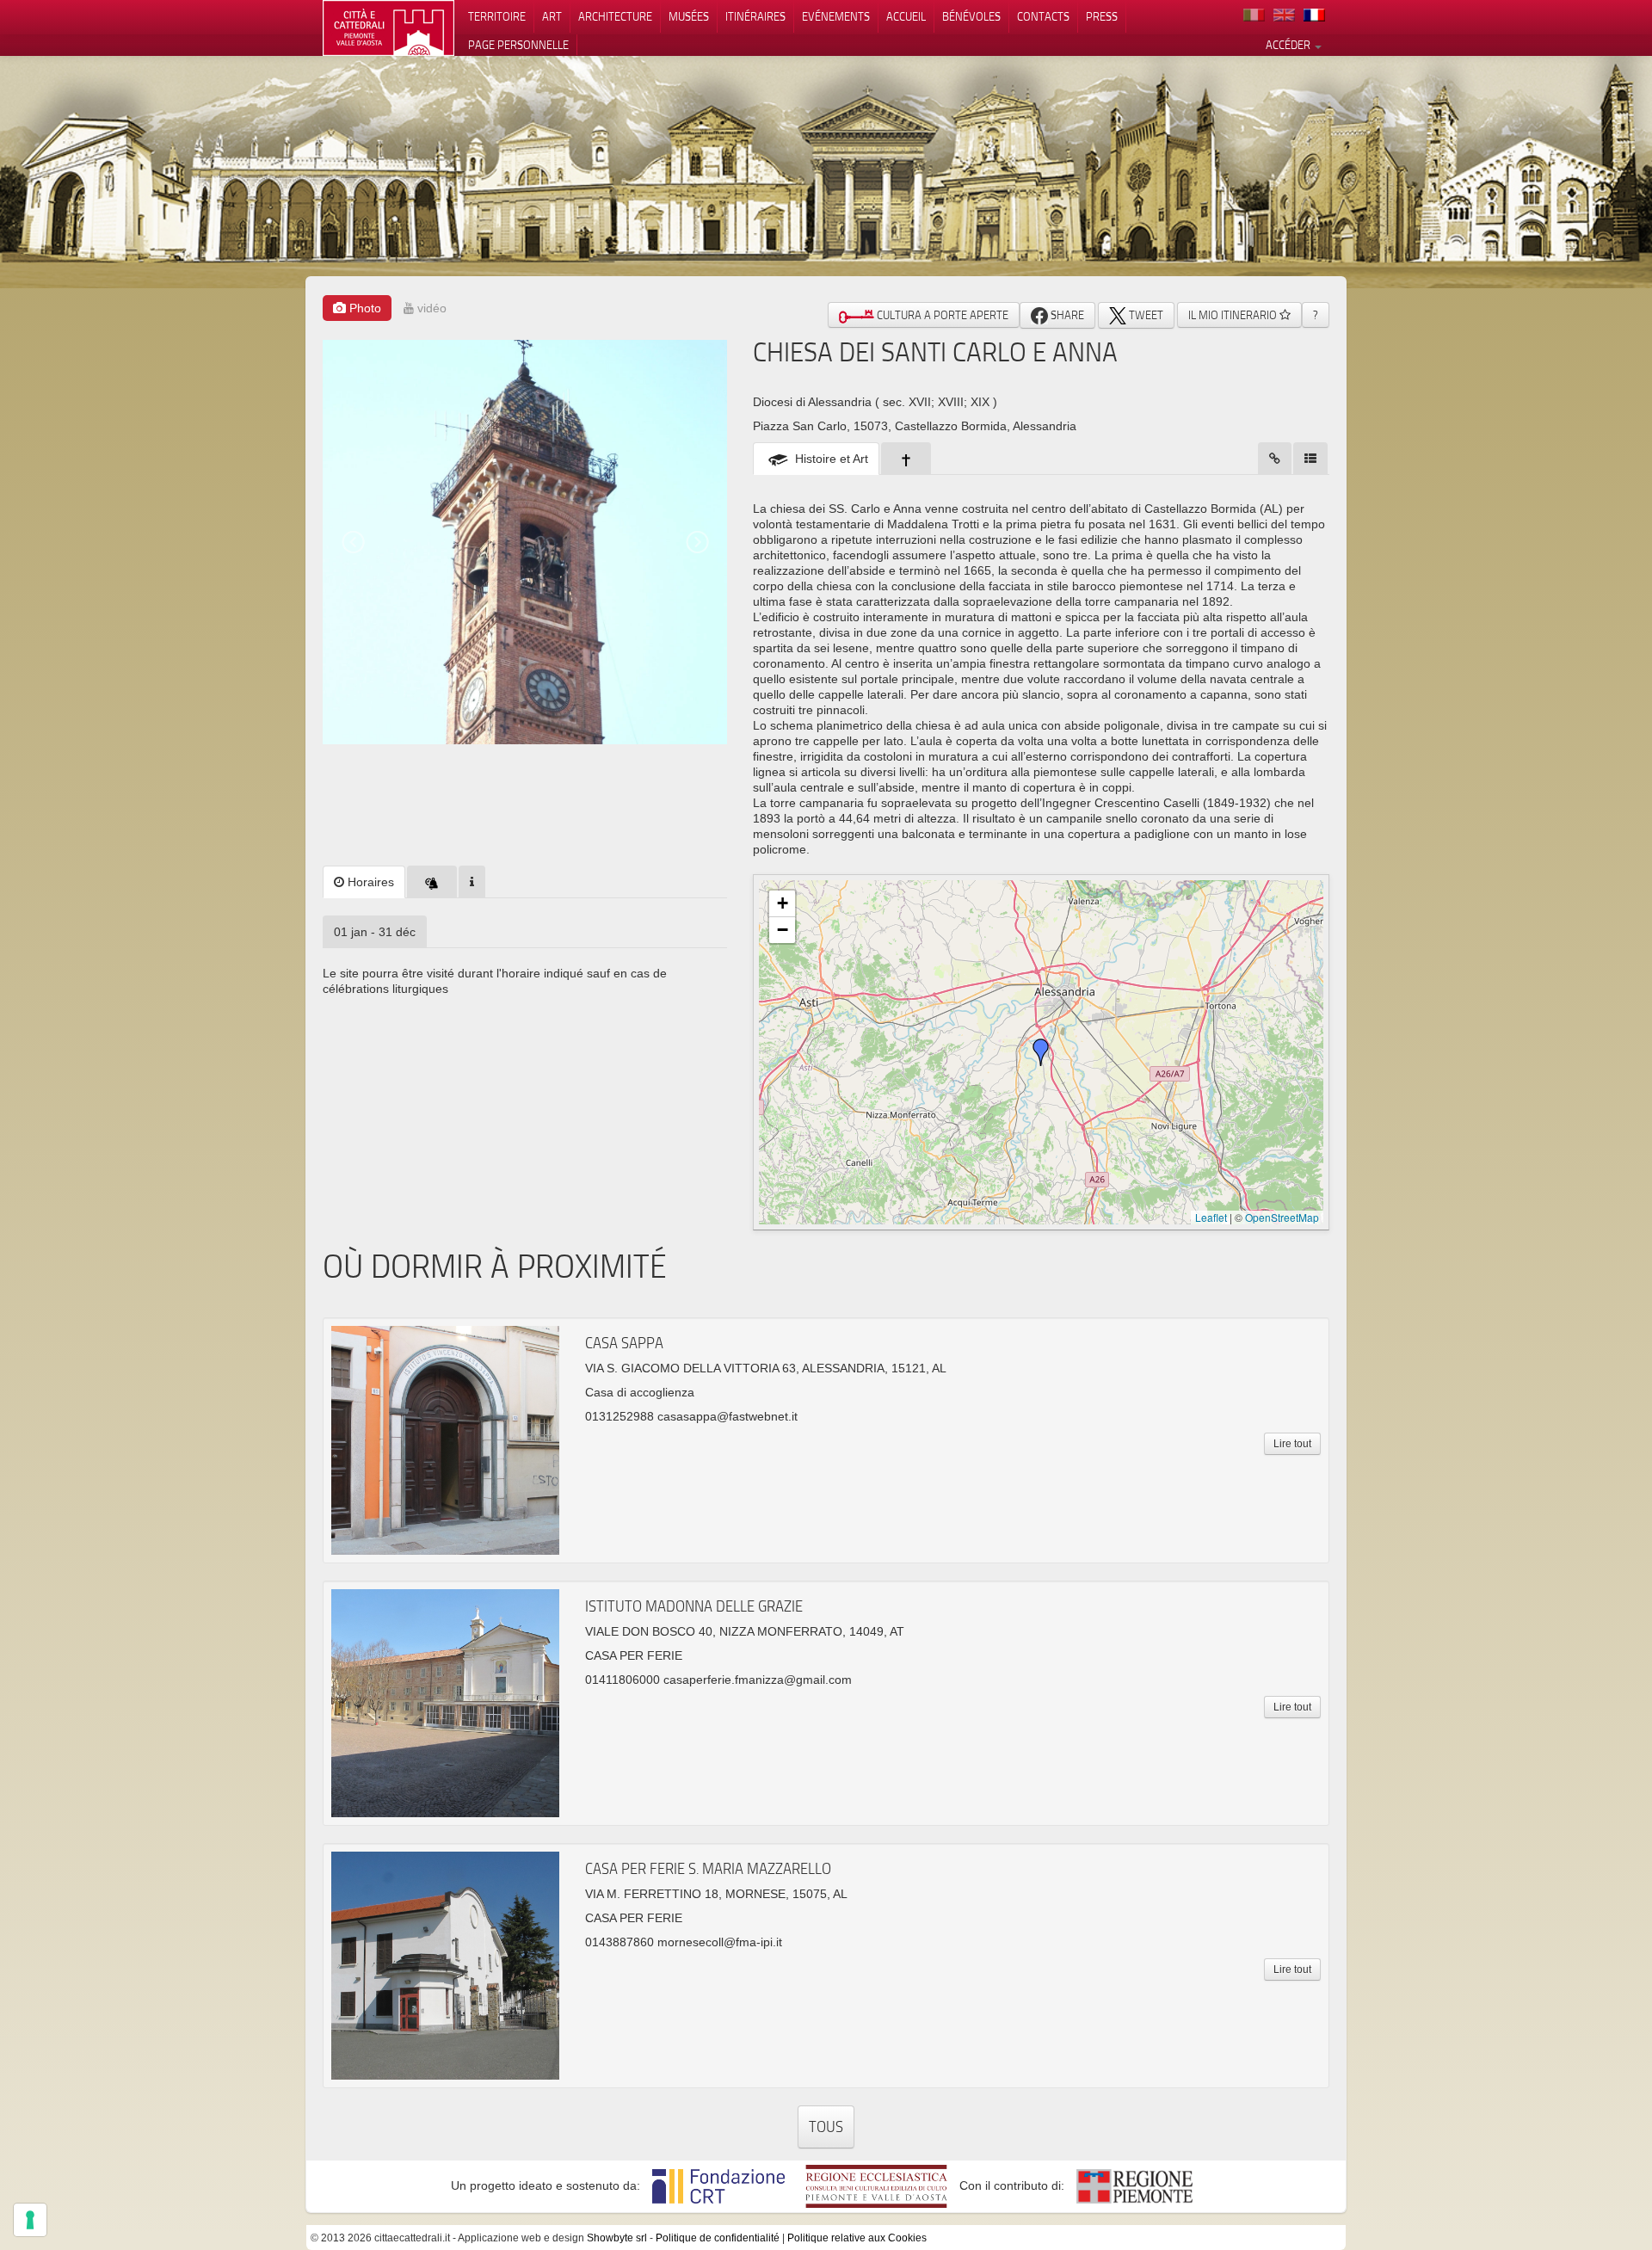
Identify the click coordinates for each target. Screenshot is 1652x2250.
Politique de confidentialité (718, 2238)
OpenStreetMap (1282, 1217)
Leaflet (1211, 1217)
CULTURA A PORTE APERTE (941, 315)
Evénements (836, 16)
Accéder (1289, 45)
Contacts (1043, 16)
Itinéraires (755, 16)
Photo (364, 308)
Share (1066, 315)
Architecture (615, 16)
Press (1102, 16)
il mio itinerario (1234, 315)
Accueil (906, 16)
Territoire (497, 16)
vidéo (430, 308)
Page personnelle (518, 45)
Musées (689, 16)
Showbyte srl (617, 2238)
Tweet (1145, 315)
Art (552, 16)
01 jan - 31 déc (375, 932)
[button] (1041, 1052)
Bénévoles (971, 16)
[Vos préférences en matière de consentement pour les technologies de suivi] (30, 2220)
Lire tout (1292, 1444)
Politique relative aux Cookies (857, 2238)
